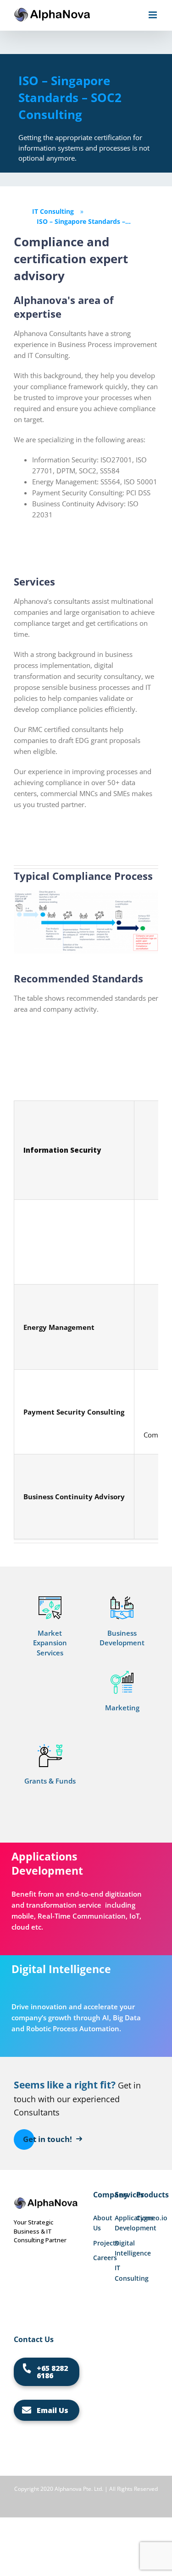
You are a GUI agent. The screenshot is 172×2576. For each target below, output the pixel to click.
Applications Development (125, 2223)
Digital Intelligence (125, 2248)
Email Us (53, 2410)
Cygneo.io (147, 2218)
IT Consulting (125, 2273)
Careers (104, 2258)
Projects (104, 2243)
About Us (103, 2223)
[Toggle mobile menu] (153, 15)
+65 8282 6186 (52, 2372)
